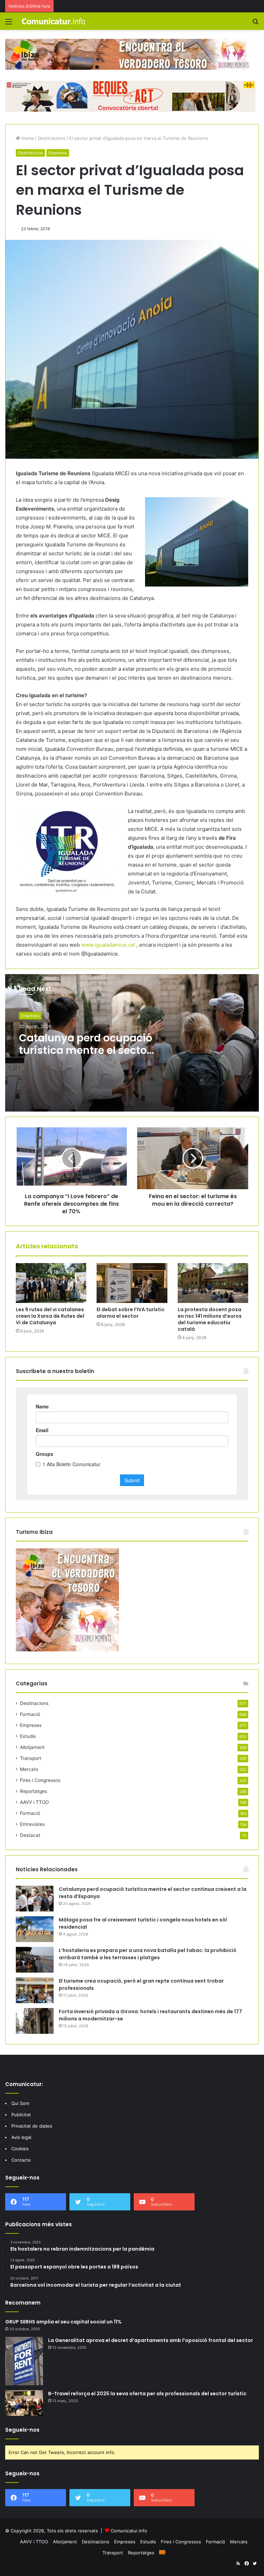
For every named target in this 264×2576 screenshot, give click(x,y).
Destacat (30, 1835)
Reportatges (34, 1791)
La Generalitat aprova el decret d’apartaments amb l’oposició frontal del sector (151, 2340)
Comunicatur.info (129, 2531)
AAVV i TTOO (34, 1802)
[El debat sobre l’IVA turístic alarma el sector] (132, 1283)
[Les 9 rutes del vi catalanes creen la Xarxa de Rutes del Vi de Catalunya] (51, 1283)
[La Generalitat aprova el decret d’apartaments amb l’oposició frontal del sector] (24, 2361)
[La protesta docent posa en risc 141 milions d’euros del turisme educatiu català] (213, 1283)
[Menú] (9, 24)
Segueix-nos (22, 2430)
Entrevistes (32, 1824)
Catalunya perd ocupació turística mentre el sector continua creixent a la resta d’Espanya (86, 1056)
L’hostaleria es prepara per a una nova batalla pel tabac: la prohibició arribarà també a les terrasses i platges (148, 1954)
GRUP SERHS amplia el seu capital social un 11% (63, 2322)
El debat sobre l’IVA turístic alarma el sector (131, 1313)
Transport (31, 1758)
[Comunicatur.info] (54, 21)
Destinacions (52, 138)
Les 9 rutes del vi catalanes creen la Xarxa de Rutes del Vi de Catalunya (50, 1316)
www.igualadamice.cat (108, 945)
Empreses (58, 153)
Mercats (29, 1769)
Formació (30, 1714)
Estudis (28, 1736)
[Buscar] (255, 24)
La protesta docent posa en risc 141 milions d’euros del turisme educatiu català (210, 1319)
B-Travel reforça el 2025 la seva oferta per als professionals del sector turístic (147, 2394)
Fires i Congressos (40, 1780)
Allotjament (32, 1747)
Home (27, 138)
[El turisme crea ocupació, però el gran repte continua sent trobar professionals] (35, 1990)
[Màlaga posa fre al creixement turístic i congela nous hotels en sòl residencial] (35, 1929)
